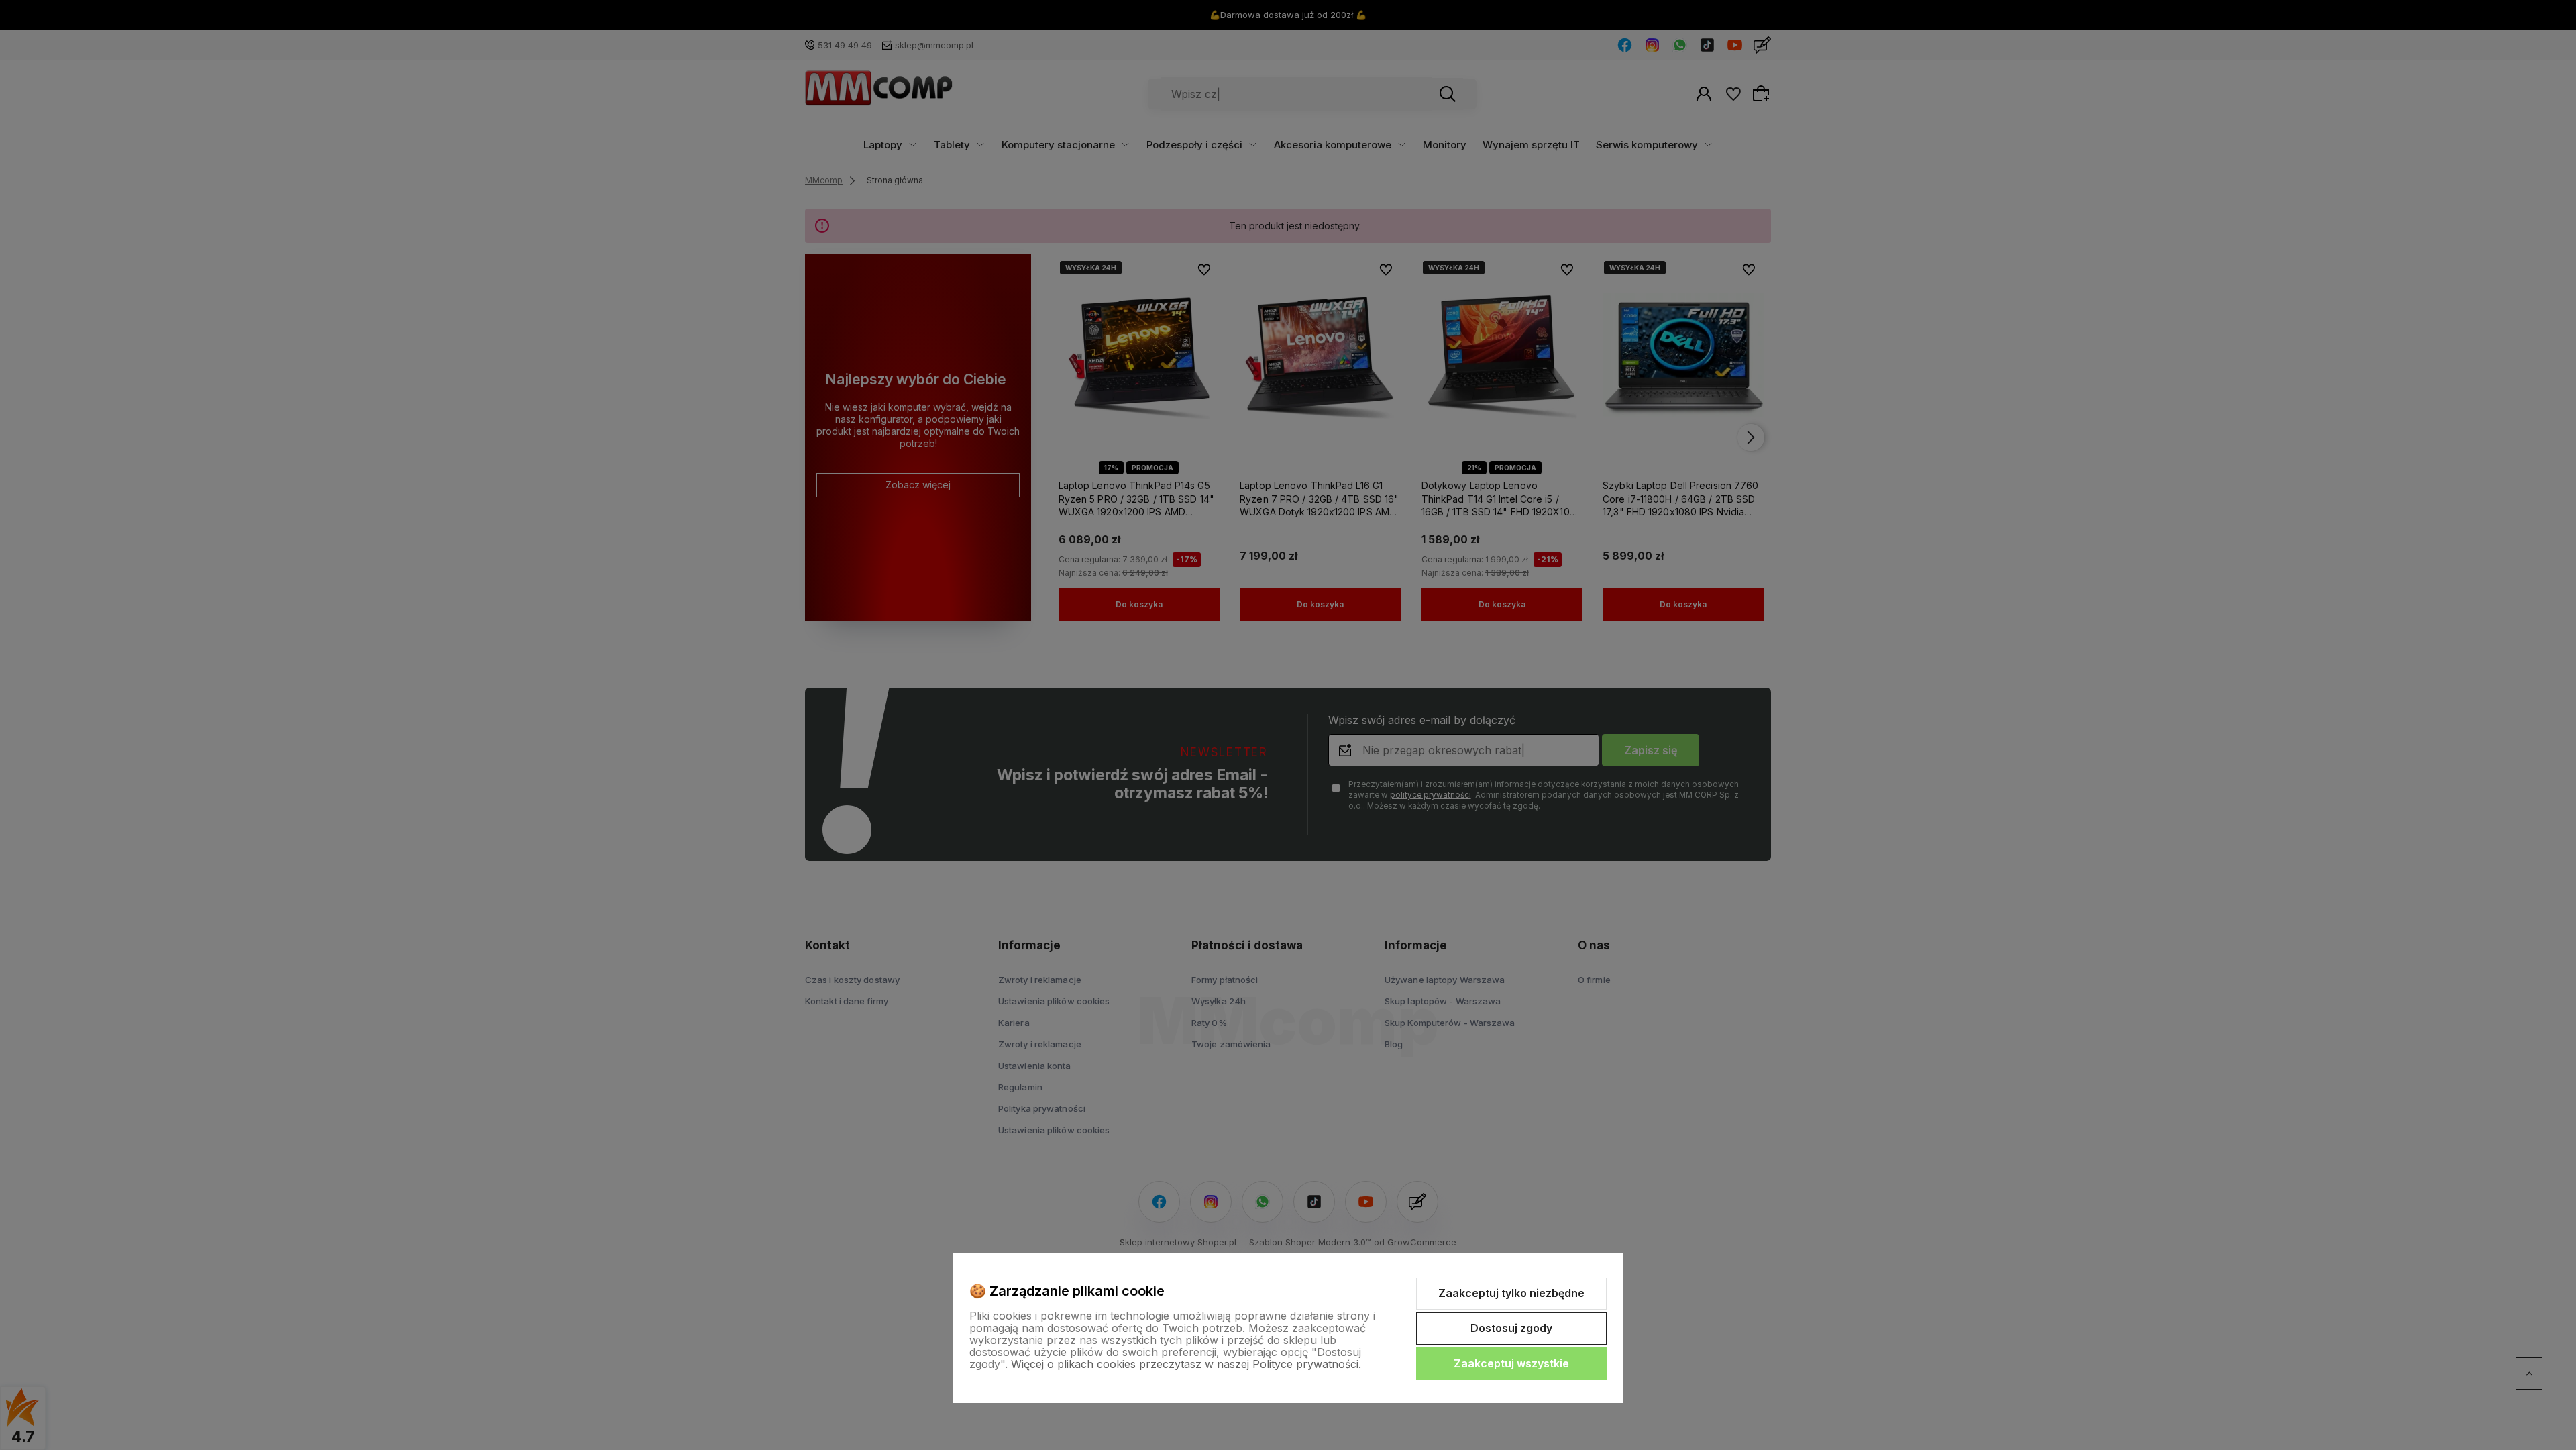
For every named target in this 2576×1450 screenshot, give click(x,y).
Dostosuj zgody (1511, 1328)
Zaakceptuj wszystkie (1511, 1363)
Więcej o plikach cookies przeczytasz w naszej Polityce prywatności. (1186, 1364)
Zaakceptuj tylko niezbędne (1511, 1293)
